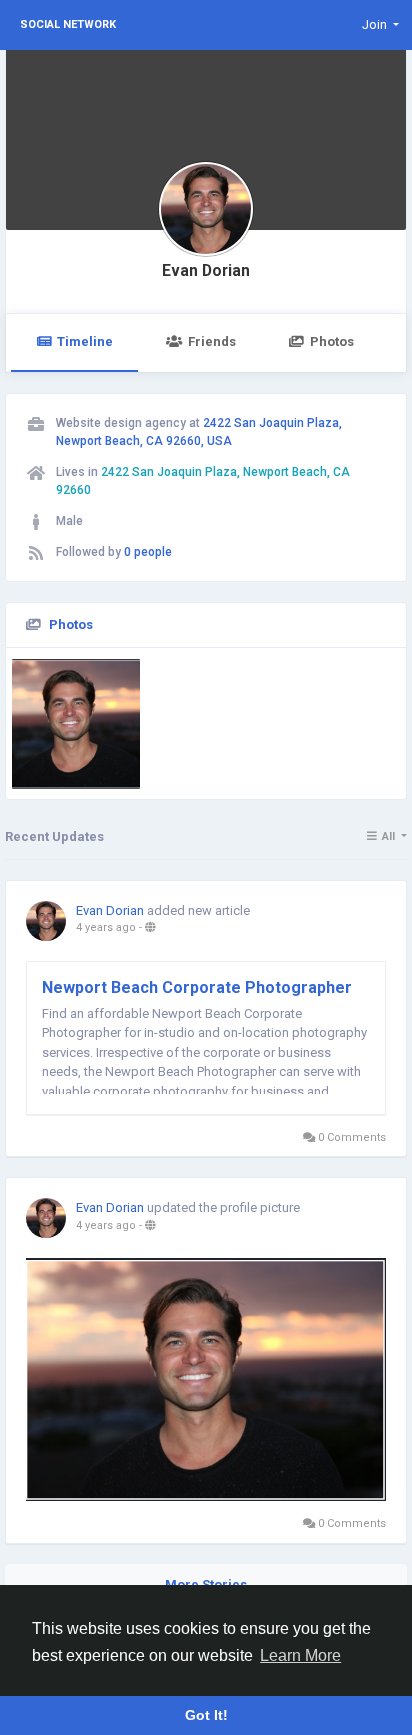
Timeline (85, 341)
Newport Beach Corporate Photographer (197, 987)
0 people (148, 552)
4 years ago (106, 927)
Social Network (68, 24)
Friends (212, 341)
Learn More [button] (300, 1655)
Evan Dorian (206, 271)
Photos (332, 341)
